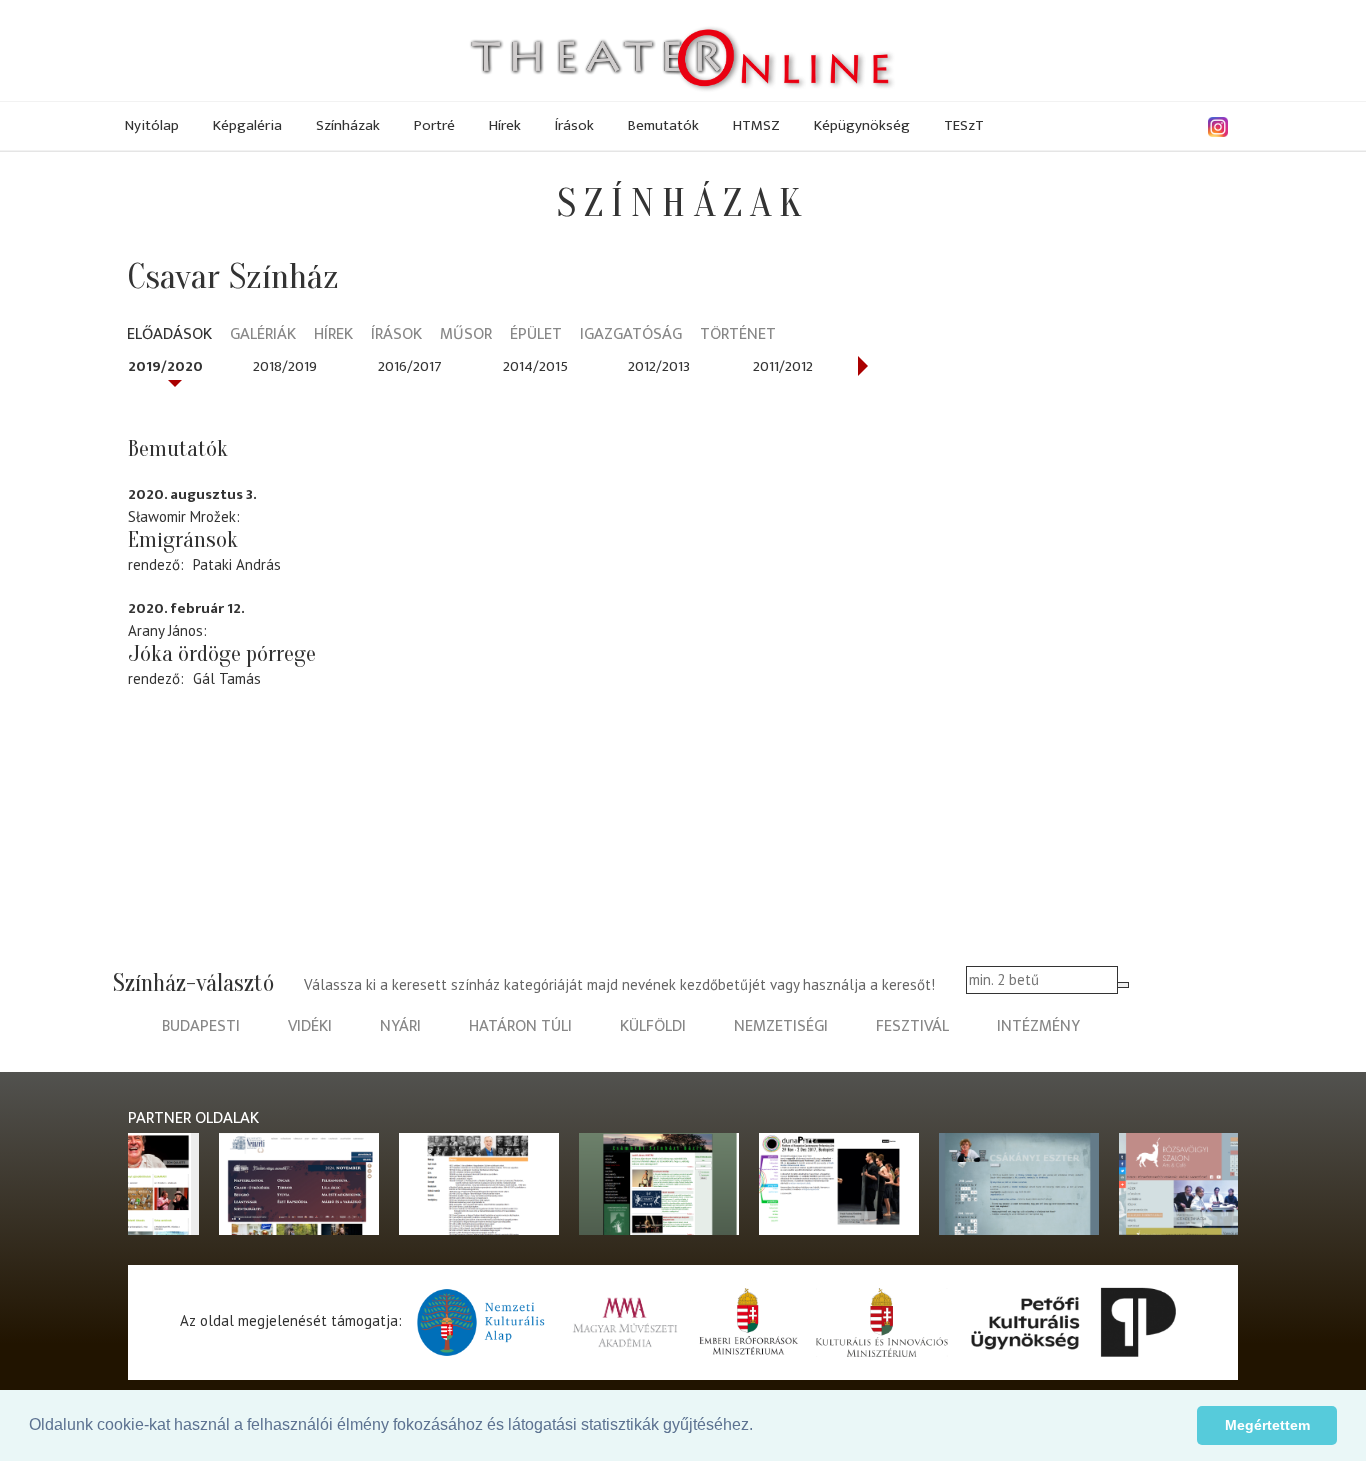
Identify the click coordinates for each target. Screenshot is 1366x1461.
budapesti (201, 1026)
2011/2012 (783, 366)
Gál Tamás (227, 678)
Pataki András (237, 564)
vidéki (310, 1026)
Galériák (263, 335)
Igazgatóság (631, 335)
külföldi (653, 1026)
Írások (574, 125)
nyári (400, 1026)
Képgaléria (247, 125)
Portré (434, 125)
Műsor (466, 335)
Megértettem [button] (1267, 1425)
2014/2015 (535, 366)
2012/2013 (659, 366)
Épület (536, 335)
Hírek (505, 125)
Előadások (169, 335)
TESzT (964, 125)
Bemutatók (663, 125)
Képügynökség (862, 125)
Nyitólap (152, 125)
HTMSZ (756, 125)
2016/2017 (410, 366)
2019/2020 (165, 366)
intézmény (1038, 1026)
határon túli (520, 1026)
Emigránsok (183, 540)
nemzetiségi (781, 1026)
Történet (738, 335)
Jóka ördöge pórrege (222, 654)
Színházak (348, 125)
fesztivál (912, 1026)
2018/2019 (285, 366)
